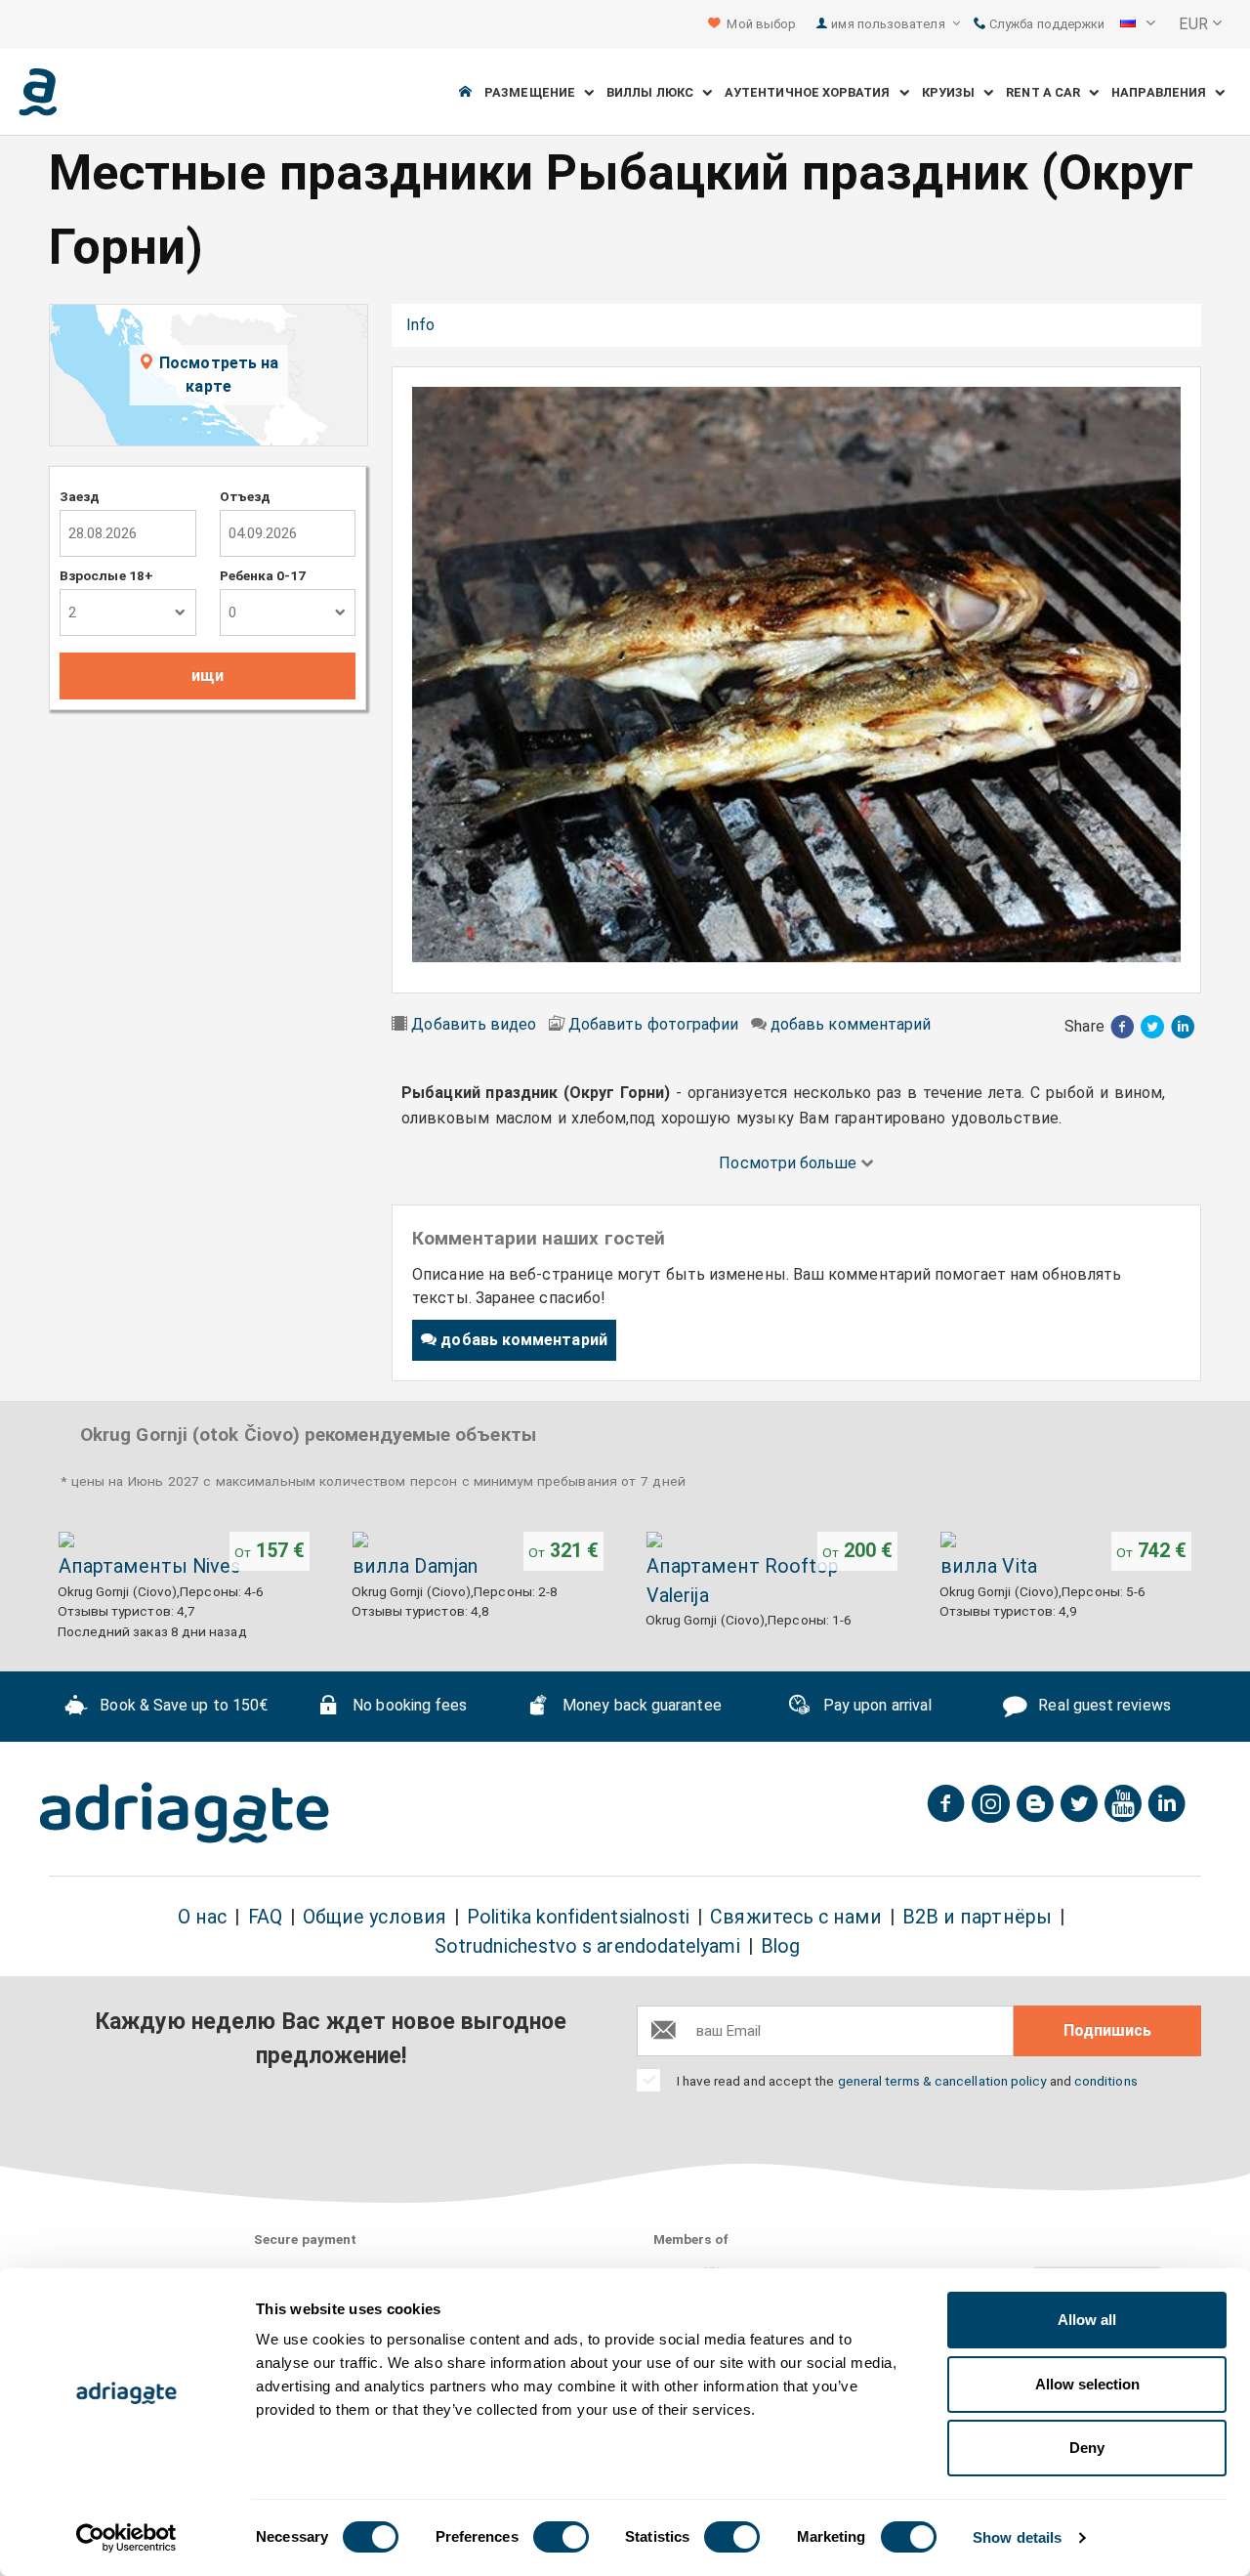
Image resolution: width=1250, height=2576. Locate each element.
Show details (1017, 2537)
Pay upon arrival (875, 1705)
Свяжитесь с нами (795, 1917)
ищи (208, 676)
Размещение (534, 92)
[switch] (561, 2537)
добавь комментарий (851, 1024)
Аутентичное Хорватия (812, 92)
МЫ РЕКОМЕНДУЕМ (781, 325)
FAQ (265, 1917)
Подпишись (1107, 2030)
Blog (780, 1946)
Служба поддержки (1045, 24)
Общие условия (375, 1917)
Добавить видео (474, 1024)
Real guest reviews (1103, 1705)
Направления (1163, 92)
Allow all (1087, 2320)
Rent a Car (1047, 92)
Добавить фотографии (654, 1024)
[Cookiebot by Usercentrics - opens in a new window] (126, 2538)
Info (420, 325)
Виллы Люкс (654, 92)
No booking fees (408, 1705)
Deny (1087, 2448)
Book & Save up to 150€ (182, 1705)
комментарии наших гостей (570, 325)
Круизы (953, 92)
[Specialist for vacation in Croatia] (185, 1813)
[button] (1138, 24)
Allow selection (1087, 2384)
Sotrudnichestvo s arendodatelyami (587, 1946)
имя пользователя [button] (889, 24)
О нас (202, 1917)
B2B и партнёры (977, 1917)
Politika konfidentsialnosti (578, 1917)
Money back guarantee (640, 1705)
